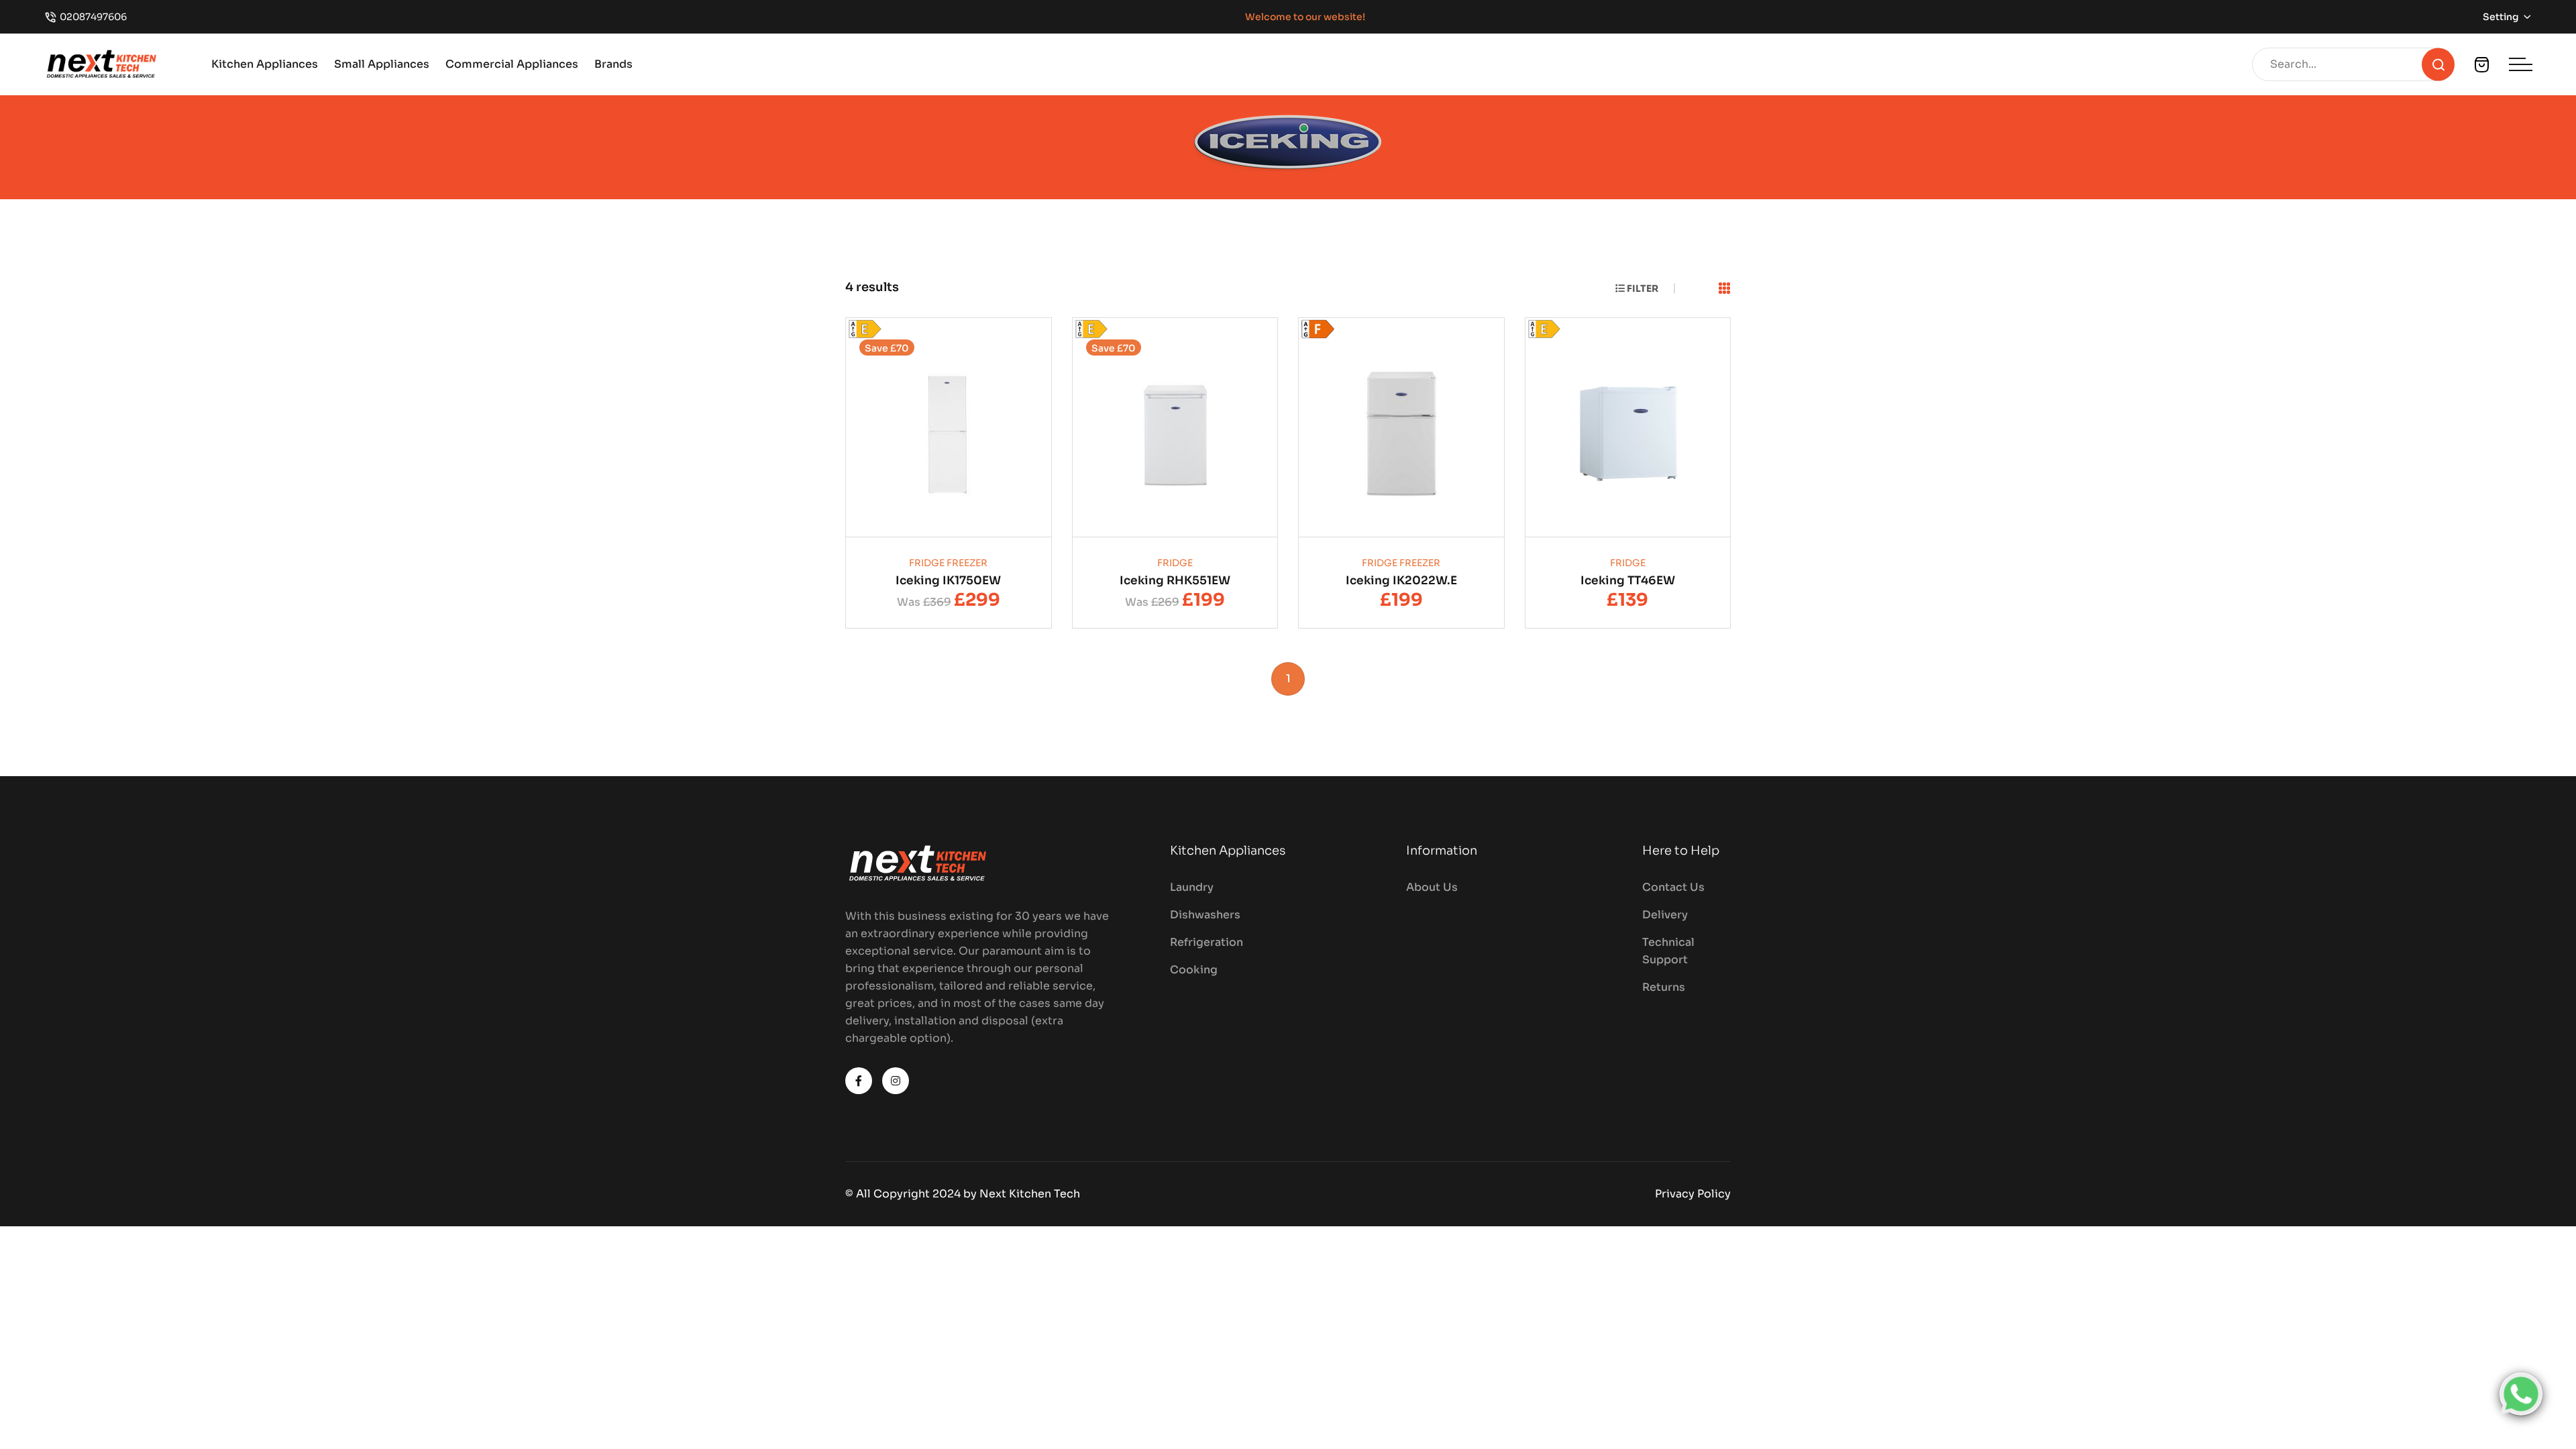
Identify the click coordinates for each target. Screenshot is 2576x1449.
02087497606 (93, 17)
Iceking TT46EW (1628, 581)
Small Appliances (382, 64)
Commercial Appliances (512, 64)
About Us (1432, 887)
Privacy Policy (1693, 1194)
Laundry (1192, 887)
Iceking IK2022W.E (1401, 581)
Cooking (1194, 970)
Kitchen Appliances (265, 64)
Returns (1664, 987)
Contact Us (1673, 887)
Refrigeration (1206, 942)
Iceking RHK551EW (1175, 581)
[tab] (1725, 289)
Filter (1642, 288)
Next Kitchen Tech (1030, 1194)
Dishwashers (1205, 915)
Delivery (1665, 915)
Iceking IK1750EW (948, 581)
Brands (613, 64)
